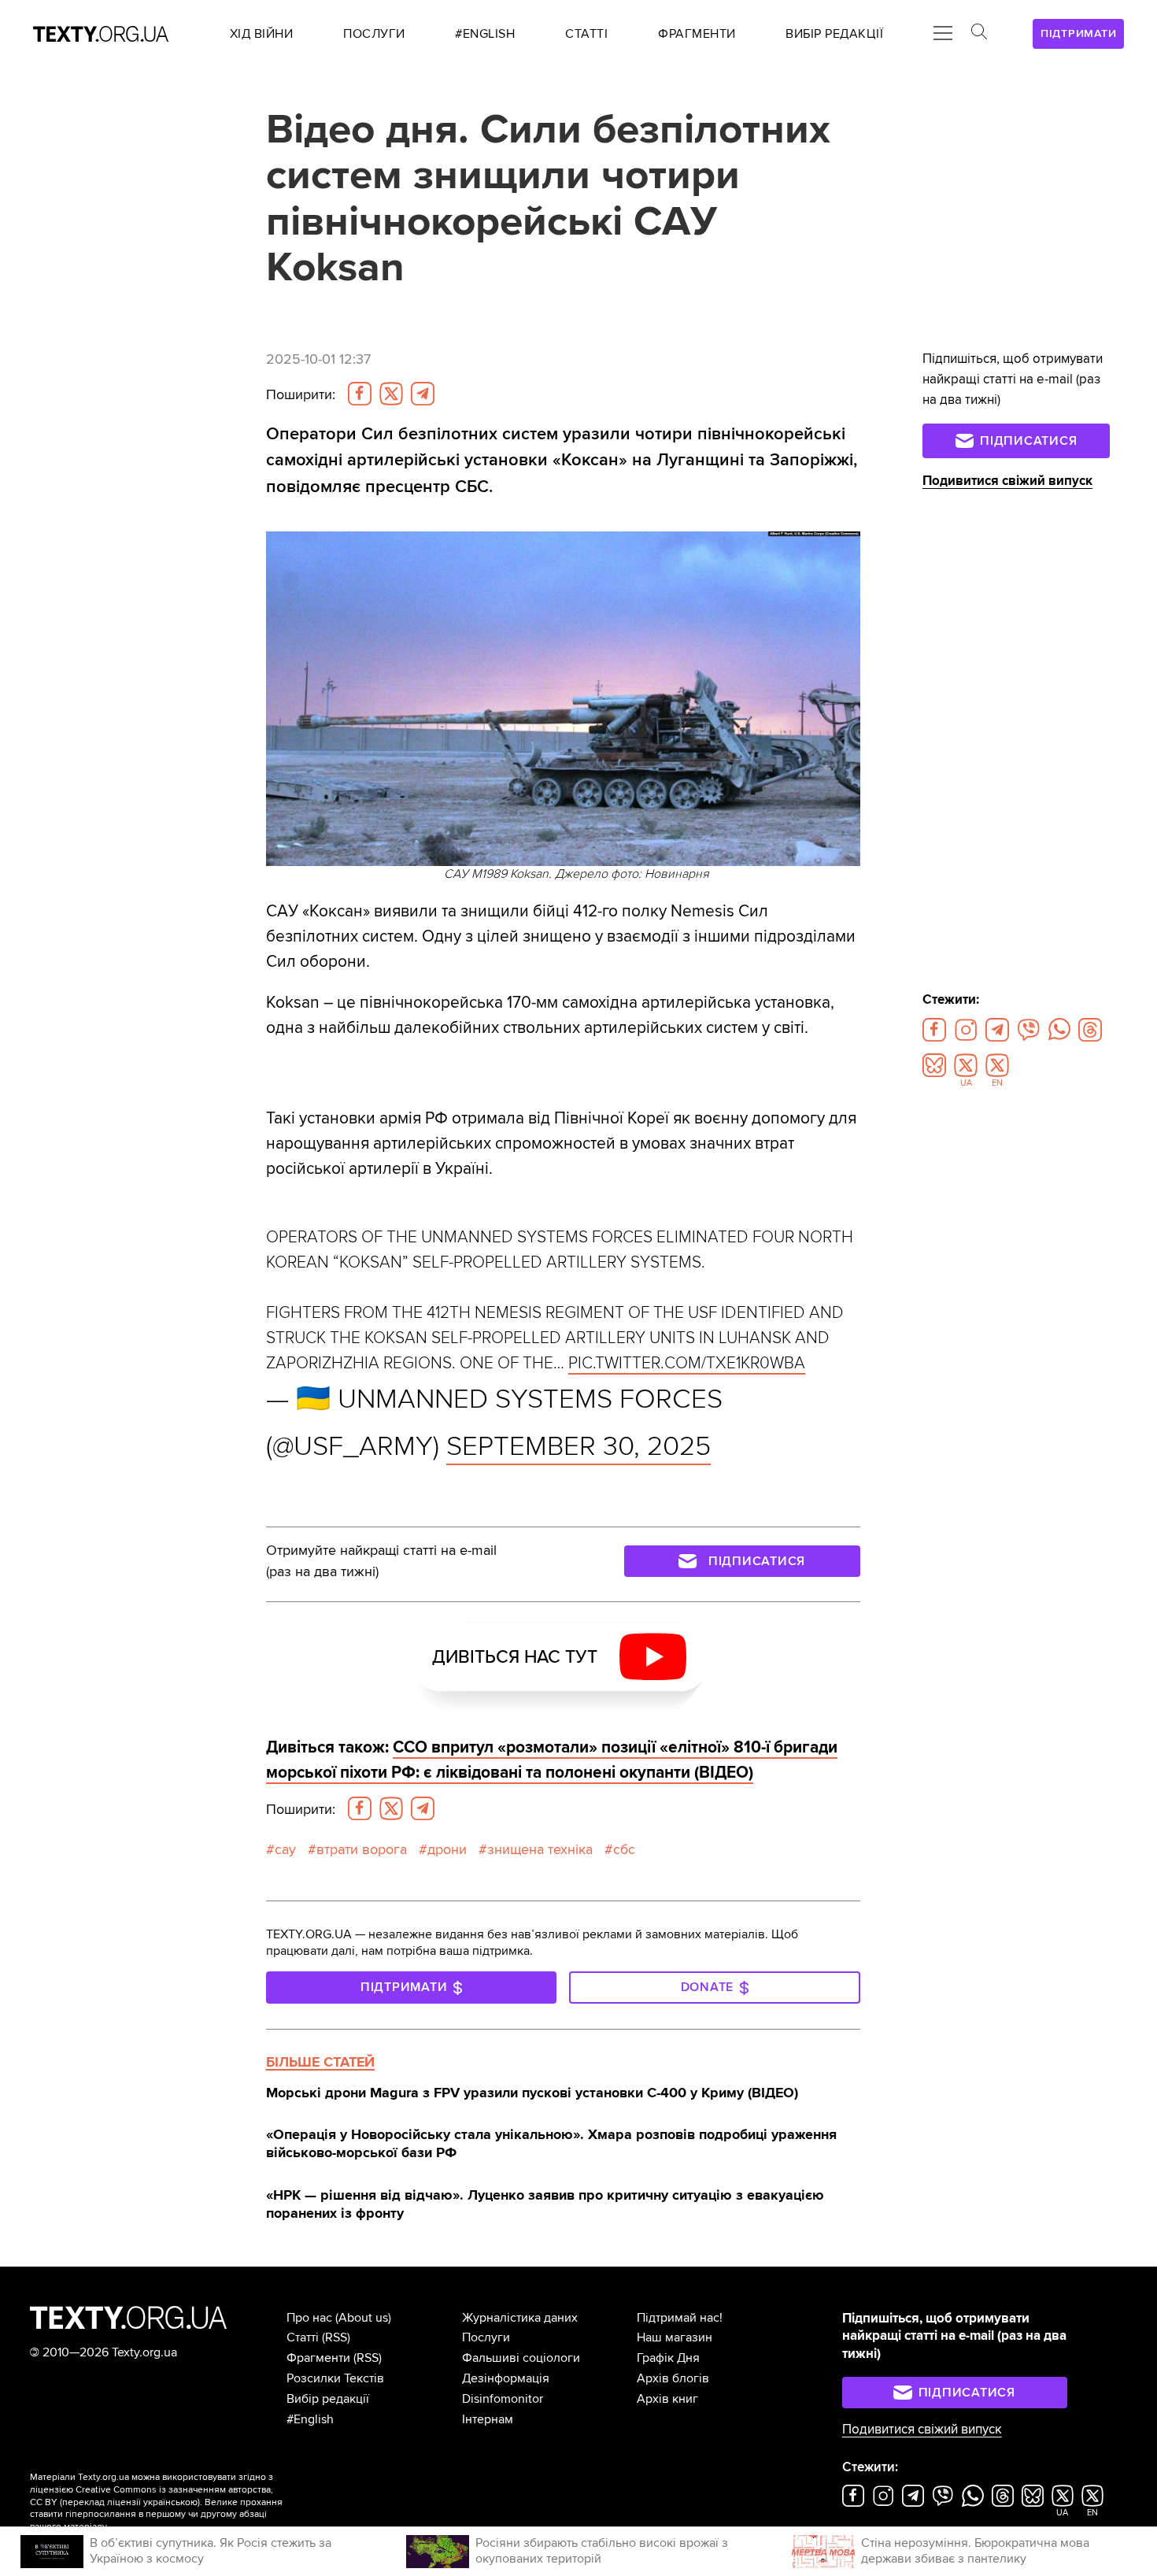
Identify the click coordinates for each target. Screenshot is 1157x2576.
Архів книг (667, 2399)
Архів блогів (673, 2378)
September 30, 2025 (578, 1446)
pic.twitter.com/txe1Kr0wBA (687, 1363)
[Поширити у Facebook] (360, 394)
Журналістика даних (520, 2318)
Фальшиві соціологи (521, 2358)
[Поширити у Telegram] (423, 394)
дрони (447, 1849)
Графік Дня (668, 2358)
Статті (303, 2337)
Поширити (301, 394)
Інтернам (488, 2419)
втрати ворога (362, 1849)
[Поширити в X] (391, 394)
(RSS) (336, 2337)
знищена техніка (540, 1849)
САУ (285, 1849)
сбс (624, 1849)
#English (310, 2419)
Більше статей (320, 2062)
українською (170, 2502)
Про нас (309, 2318)
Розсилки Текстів (335, 2378)
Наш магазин (675, 2337)
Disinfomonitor (503, 2399)
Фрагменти (318, 2358)
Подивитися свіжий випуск (1007, 481)
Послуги (486, 2337)
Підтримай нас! (680, 2318)
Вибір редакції (328, 2399)
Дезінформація (506, 2378)
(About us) (363, 2318)
